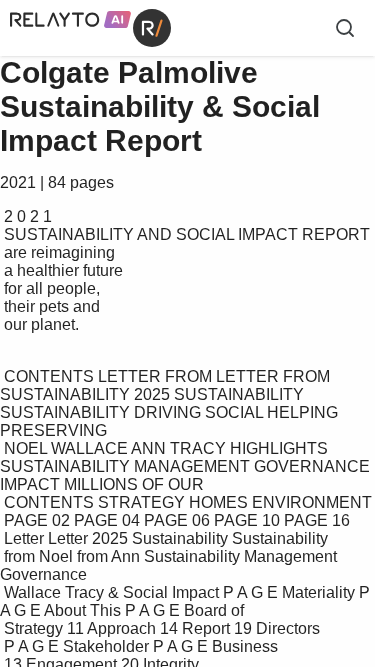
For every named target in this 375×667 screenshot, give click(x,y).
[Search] (345, 28)
